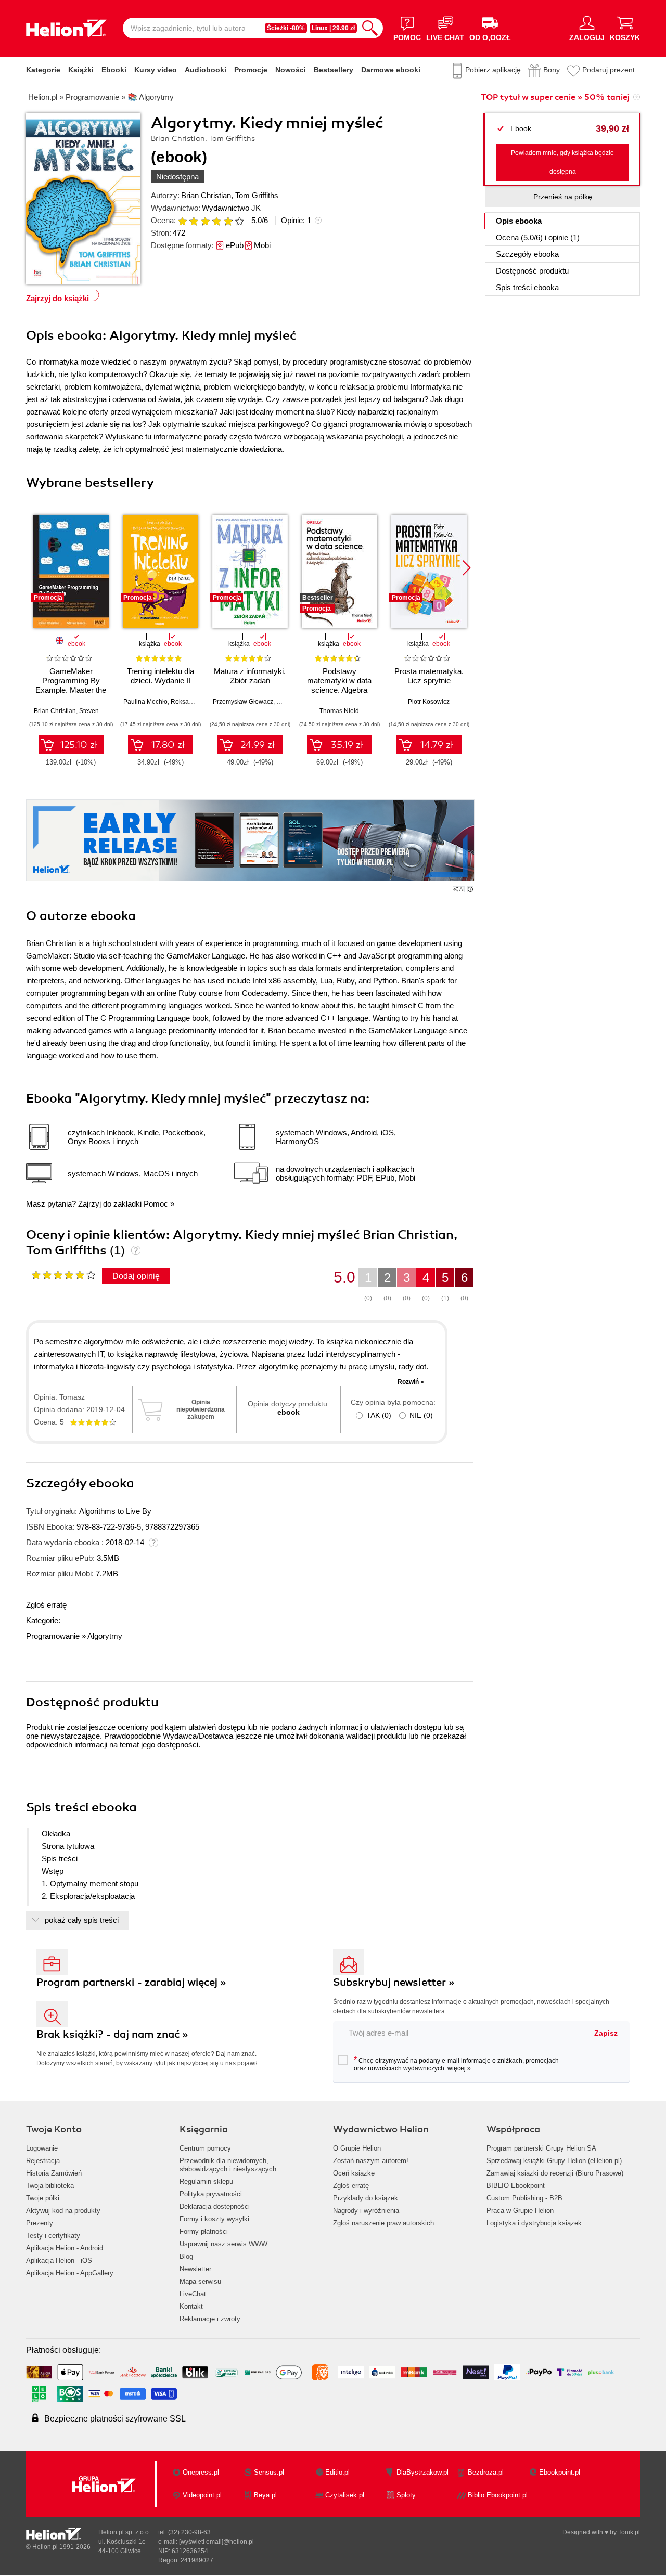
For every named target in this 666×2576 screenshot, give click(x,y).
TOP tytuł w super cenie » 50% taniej (555, 97)
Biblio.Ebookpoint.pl (498, 2495)
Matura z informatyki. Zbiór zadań (250, 676)
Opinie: (296, 220)
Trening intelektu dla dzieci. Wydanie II (161, 676)
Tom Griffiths (257, 195)
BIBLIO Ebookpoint (516, 2186)
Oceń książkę (354, 2173)
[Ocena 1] (182, 221)
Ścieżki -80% (286, 28)
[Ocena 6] (239, 221)
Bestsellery (334, 70)
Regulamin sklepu (206, 2182)
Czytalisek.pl (345, 2495)
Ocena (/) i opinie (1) (538, 237)
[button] (466, 568)
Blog (186, 2256)
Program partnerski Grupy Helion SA (541, 2148)
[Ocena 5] (228, 221)
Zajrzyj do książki (57, 298)
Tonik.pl (629, 2532)
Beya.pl (265, 2495)
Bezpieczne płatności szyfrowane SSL (115, 2419)
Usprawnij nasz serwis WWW (223, 2244)
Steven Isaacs (99, 711)
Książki (81, 70)
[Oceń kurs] (63, 1275)
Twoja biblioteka (50, 2186)
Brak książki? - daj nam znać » (112, 2034)
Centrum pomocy (205, 2148)
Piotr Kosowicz (429, 702)
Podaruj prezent (609, 70)
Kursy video (156, 70)
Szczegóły (527, 254)
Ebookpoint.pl (560, 2472)
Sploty (406, 2495)
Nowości (291, 70)
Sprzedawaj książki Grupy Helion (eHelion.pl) (554, 2161)
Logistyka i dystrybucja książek (534, 2223)
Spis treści (527, 287)
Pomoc (156, 1204)
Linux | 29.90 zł (333, 28)
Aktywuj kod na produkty (63, 2211)
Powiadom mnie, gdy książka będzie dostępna (562, 162)
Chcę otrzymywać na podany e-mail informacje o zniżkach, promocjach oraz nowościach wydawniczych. (456, 2064)
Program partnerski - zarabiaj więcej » (131, 1982)
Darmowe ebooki (391, 70)
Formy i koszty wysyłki (214, 2219)
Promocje (251, 70)
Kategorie (43, 70)
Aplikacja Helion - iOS (59, 2261)
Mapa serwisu (200, 2281)
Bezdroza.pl (486, 2472)
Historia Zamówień (54, 2173)
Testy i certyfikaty (53, 2236)
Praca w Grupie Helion (520, 2211)
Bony (552, 70)
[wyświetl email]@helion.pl (216, 2542)
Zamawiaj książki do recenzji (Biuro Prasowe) (555, 2173)
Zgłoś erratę (46, 1605)
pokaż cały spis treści (82, 1920)
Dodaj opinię (136, 1276)
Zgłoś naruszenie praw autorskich (383, 2223)
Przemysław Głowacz (243, 702)
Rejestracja (43, 2161)
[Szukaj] (370, 28)
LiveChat (193, 2294)
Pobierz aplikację (493, 70)
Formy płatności (204, 2231)
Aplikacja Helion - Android (65, 2248)
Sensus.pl (269, 2472)
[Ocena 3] (205, 221)
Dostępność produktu (532, 271)
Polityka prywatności (211, 2194)
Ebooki (114, 70)
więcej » (459, 2068)
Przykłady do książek (366, 2198)
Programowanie (53, 1636)
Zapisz (606, 2033)
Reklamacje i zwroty (210, 2319)
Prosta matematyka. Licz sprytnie (429, 676)
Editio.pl (337, 2472)
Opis (519, 221)
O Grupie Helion (357, 2148)
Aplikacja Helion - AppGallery (70, 2273)
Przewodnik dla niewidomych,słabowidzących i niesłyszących (228, 2165)
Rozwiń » (411, 1382)
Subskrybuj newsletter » (394, 1982)
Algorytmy (105, 1636)
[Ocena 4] (216, 221)
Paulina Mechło (145, 702)
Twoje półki (43, 2198)
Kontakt (191, 2306)
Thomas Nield (339, 711)
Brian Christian (206, 195)
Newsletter (195, 2269)
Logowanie (42, 2148)
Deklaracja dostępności (215, 2206)
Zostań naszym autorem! (371, 2161)
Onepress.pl (201, 2472)
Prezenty (40, 2223)
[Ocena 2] (194, 221)
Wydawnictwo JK (231, 208)
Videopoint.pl (202, 2495)
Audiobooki (206, 70)
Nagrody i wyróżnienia (366, 2211)
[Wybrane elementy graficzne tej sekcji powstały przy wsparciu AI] (470, 889)
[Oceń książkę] (212, 220)
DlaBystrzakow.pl (422, 2472)
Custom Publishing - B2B (524, 2198)
